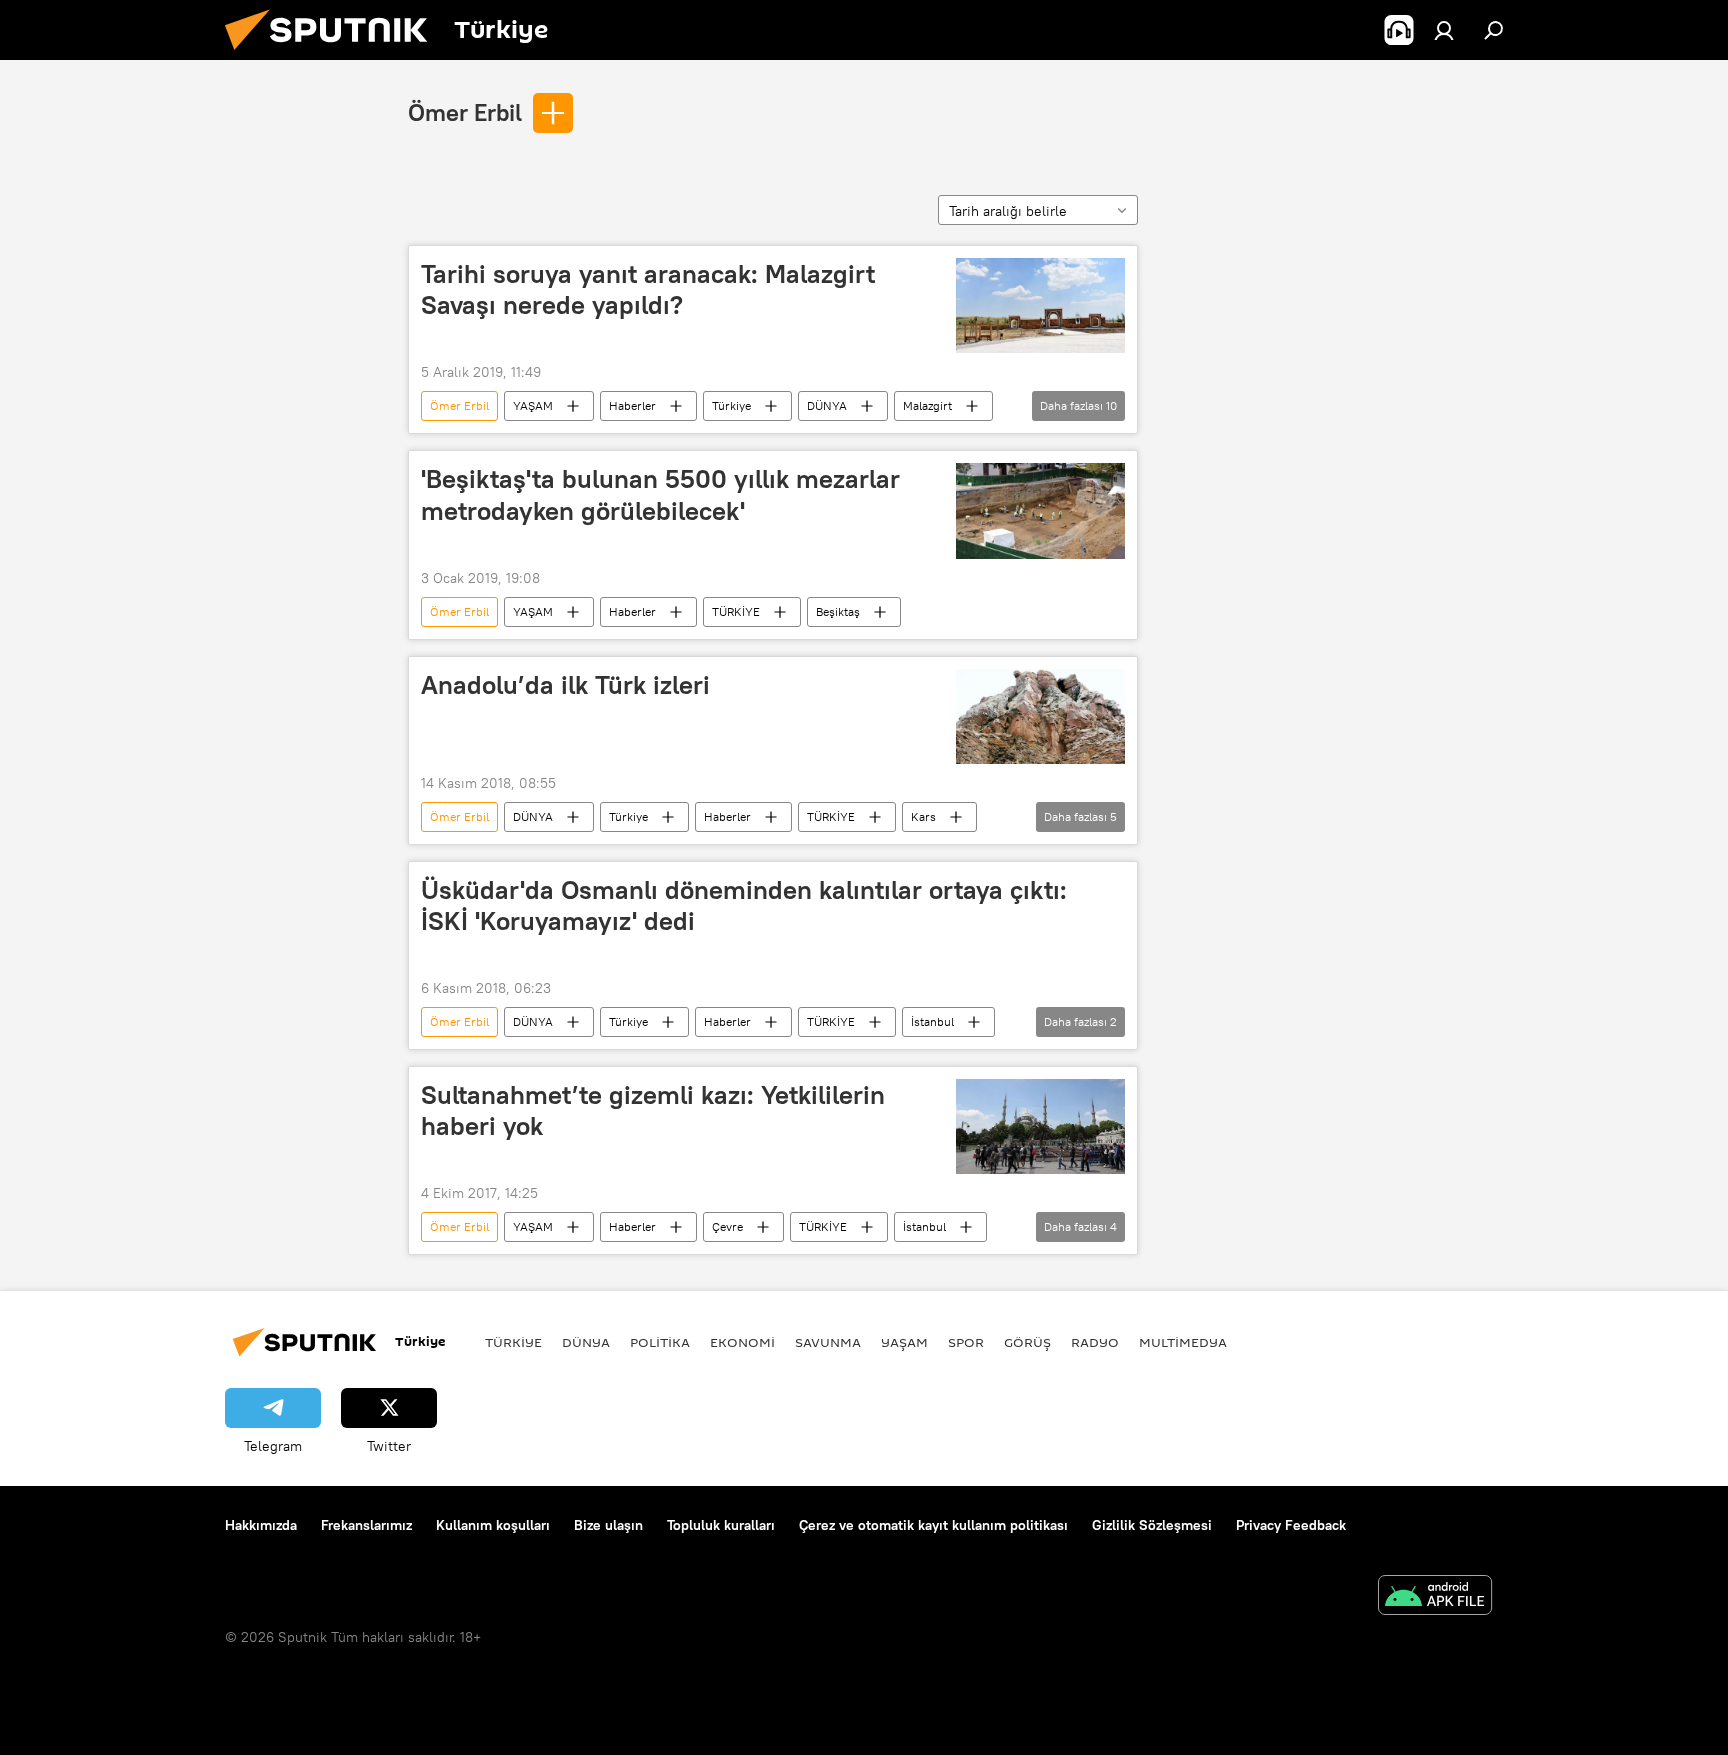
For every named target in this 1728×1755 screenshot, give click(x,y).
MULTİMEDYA (1183, 1342)
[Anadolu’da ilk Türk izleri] (1040, 716)
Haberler (632, 405)
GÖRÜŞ (1027, 1342)
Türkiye (731, 405)
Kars (923, 816)
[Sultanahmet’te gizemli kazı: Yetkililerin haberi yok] (1040, 1126)
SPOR (966, 1342)
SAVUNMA (828, 1342)
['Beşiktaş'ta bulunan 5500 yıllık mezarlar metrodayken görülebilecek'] (1040, 510)
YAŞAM (533, 405)
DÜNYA (827, 405)
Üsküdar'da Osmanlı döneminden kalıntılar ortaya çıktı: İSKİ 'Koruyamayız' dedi (744, 905)
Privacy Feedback (1291, 1525)
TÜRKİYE (736, 611)
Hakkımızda (261, 1525)
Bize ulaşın (608, 1525)
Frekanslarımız (366, 1525)
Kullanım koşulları (493, 1525)
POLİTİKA (660, 1342)
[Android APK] (1435, 1597)
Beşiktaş (838, 611)
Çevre (727, 1226)
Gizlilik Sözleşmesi (1152, 1525)
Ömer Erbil (465, 112)
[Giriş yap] (1444, 30)
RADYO (1095, 1342)
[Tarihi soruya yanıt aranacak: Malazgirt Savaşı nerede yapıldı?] (1040, 305)
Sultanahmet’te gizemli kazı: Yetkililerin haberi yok (653, 1110)
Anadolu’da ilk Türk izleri (565, 685)
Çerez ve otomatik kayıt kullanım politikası (933, 1525)
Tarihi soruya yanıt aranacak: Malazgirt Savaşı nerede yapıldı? (648, 289)
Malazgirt (927, 405)
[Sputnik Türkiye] (334, 55)
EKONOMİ (742, 1342)
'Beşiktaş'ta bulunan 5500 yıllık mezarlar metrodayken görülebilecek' (660, 494)
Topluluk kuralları (721, 1525)
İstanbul (932, 1021)
